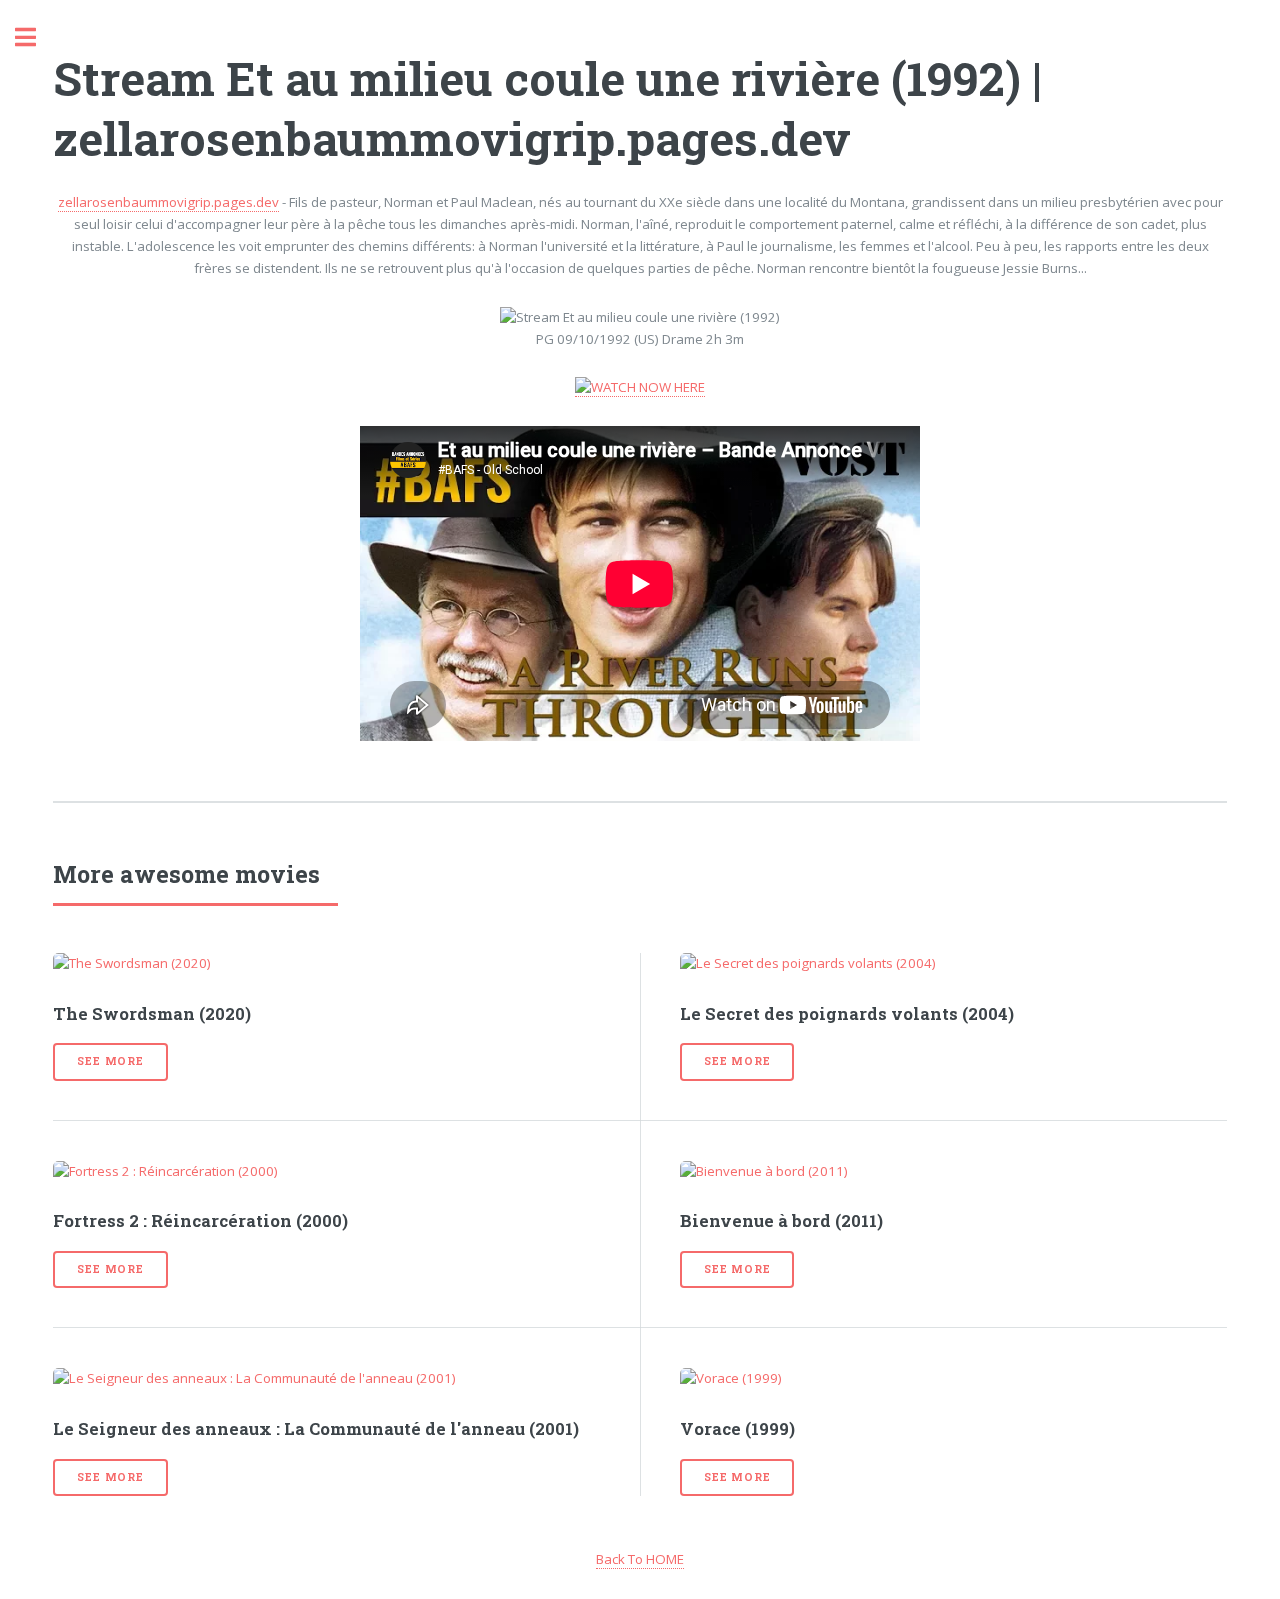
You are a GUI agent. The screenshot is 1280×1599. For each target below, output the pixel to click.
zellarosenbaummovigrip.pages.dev (168, 202)
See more (110, 1061)
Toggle (36, 37)
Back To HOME (640, 1559)
